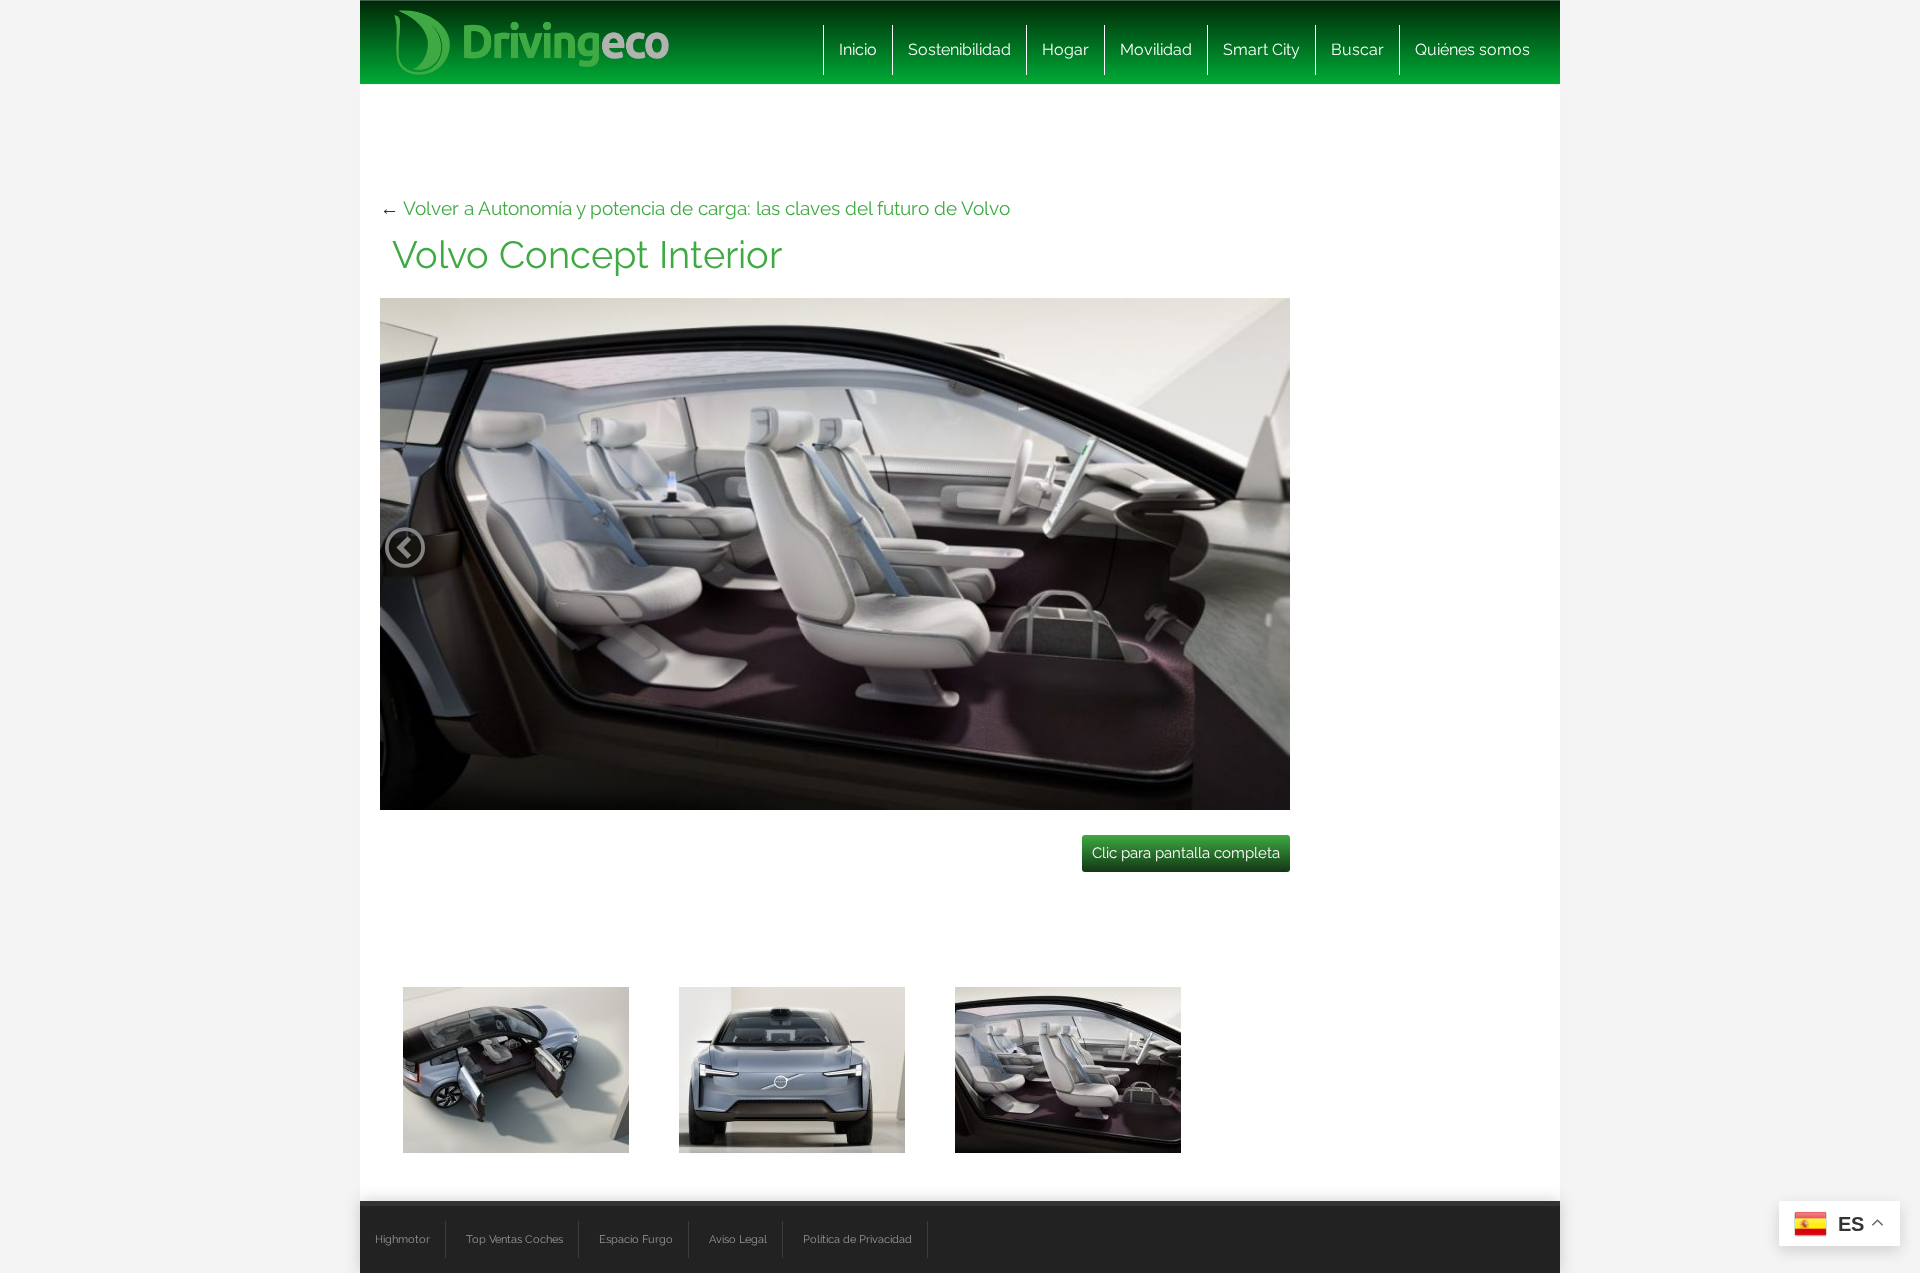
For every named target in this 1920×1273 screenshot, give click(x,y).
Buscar (1357, 49)
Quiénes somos (1472, 49)
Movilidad (1156, 49)
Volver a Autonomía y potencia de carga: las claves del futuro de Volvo (706, 208)
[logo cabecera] (531, 42)
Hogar (1065, 49)
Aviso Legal (738, 1239)
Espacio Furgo (636, 1239)
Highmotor (402, 1239)
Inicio (858, 49)
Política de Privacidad (857, 1239)
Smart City (1261, 49)
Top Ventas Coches (514, 1239)
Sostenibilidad (959, 49)
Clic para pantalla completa (1186, 853)
